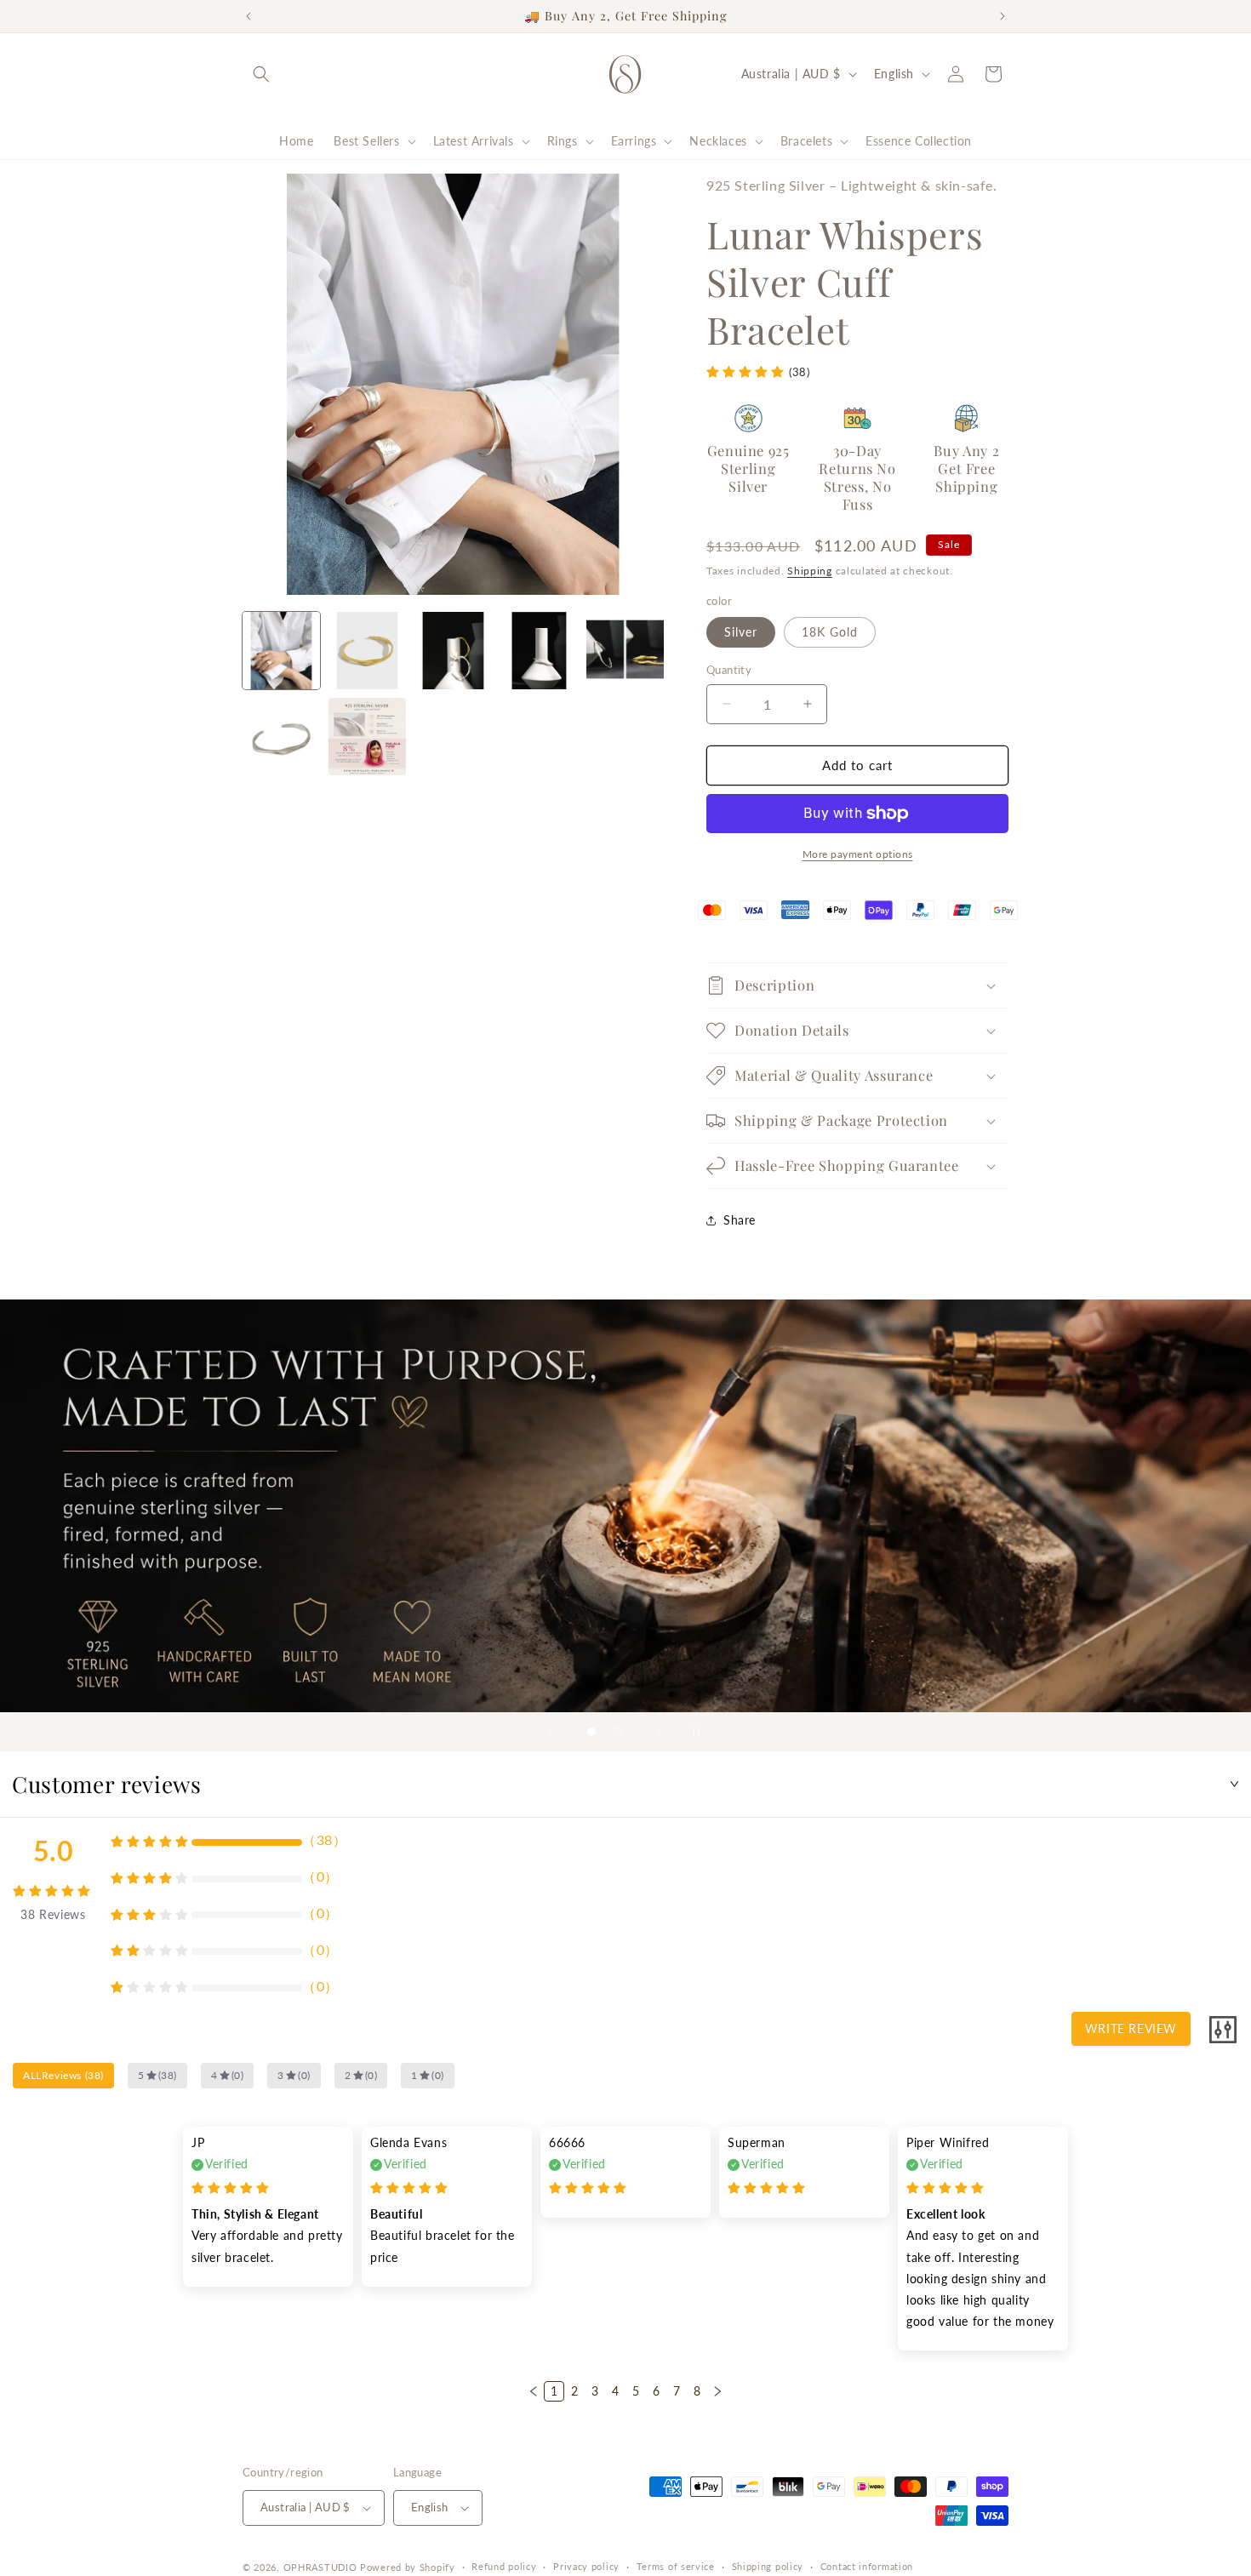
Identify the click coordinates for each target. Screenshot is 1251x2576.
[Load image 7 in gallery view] (281, 737)
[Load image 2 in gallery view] (367, 651)
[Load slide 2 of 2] (617, 1732)
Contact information (867, 2566)
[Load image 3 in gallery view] (453, 651)
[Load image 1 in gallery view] (281, 651)
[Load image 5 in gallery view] (625, 651)
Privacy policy (586, 2566)
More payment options (858, 854)
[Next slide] (659, 1732)
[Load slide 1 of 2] (591, 1732)
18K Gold (830, 632)
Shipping (810, 571)
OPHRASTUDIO (320, 2567)
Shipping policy (768, 2566)
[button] (261, 74)
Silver (741, 632)
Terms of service (676, 2566)
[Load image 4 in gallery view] (539, 651)
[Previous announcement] (248, 16)
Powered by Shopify (408, 2567)
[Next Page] (717, 2391)
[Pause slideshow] (701, 1732)
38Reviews (53, 1914)
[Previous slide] (550, 1732)
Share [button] (740, 1220)
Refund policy (504, 2566)
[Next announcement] (1003, 16)
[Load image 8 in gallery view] (367, 737)
